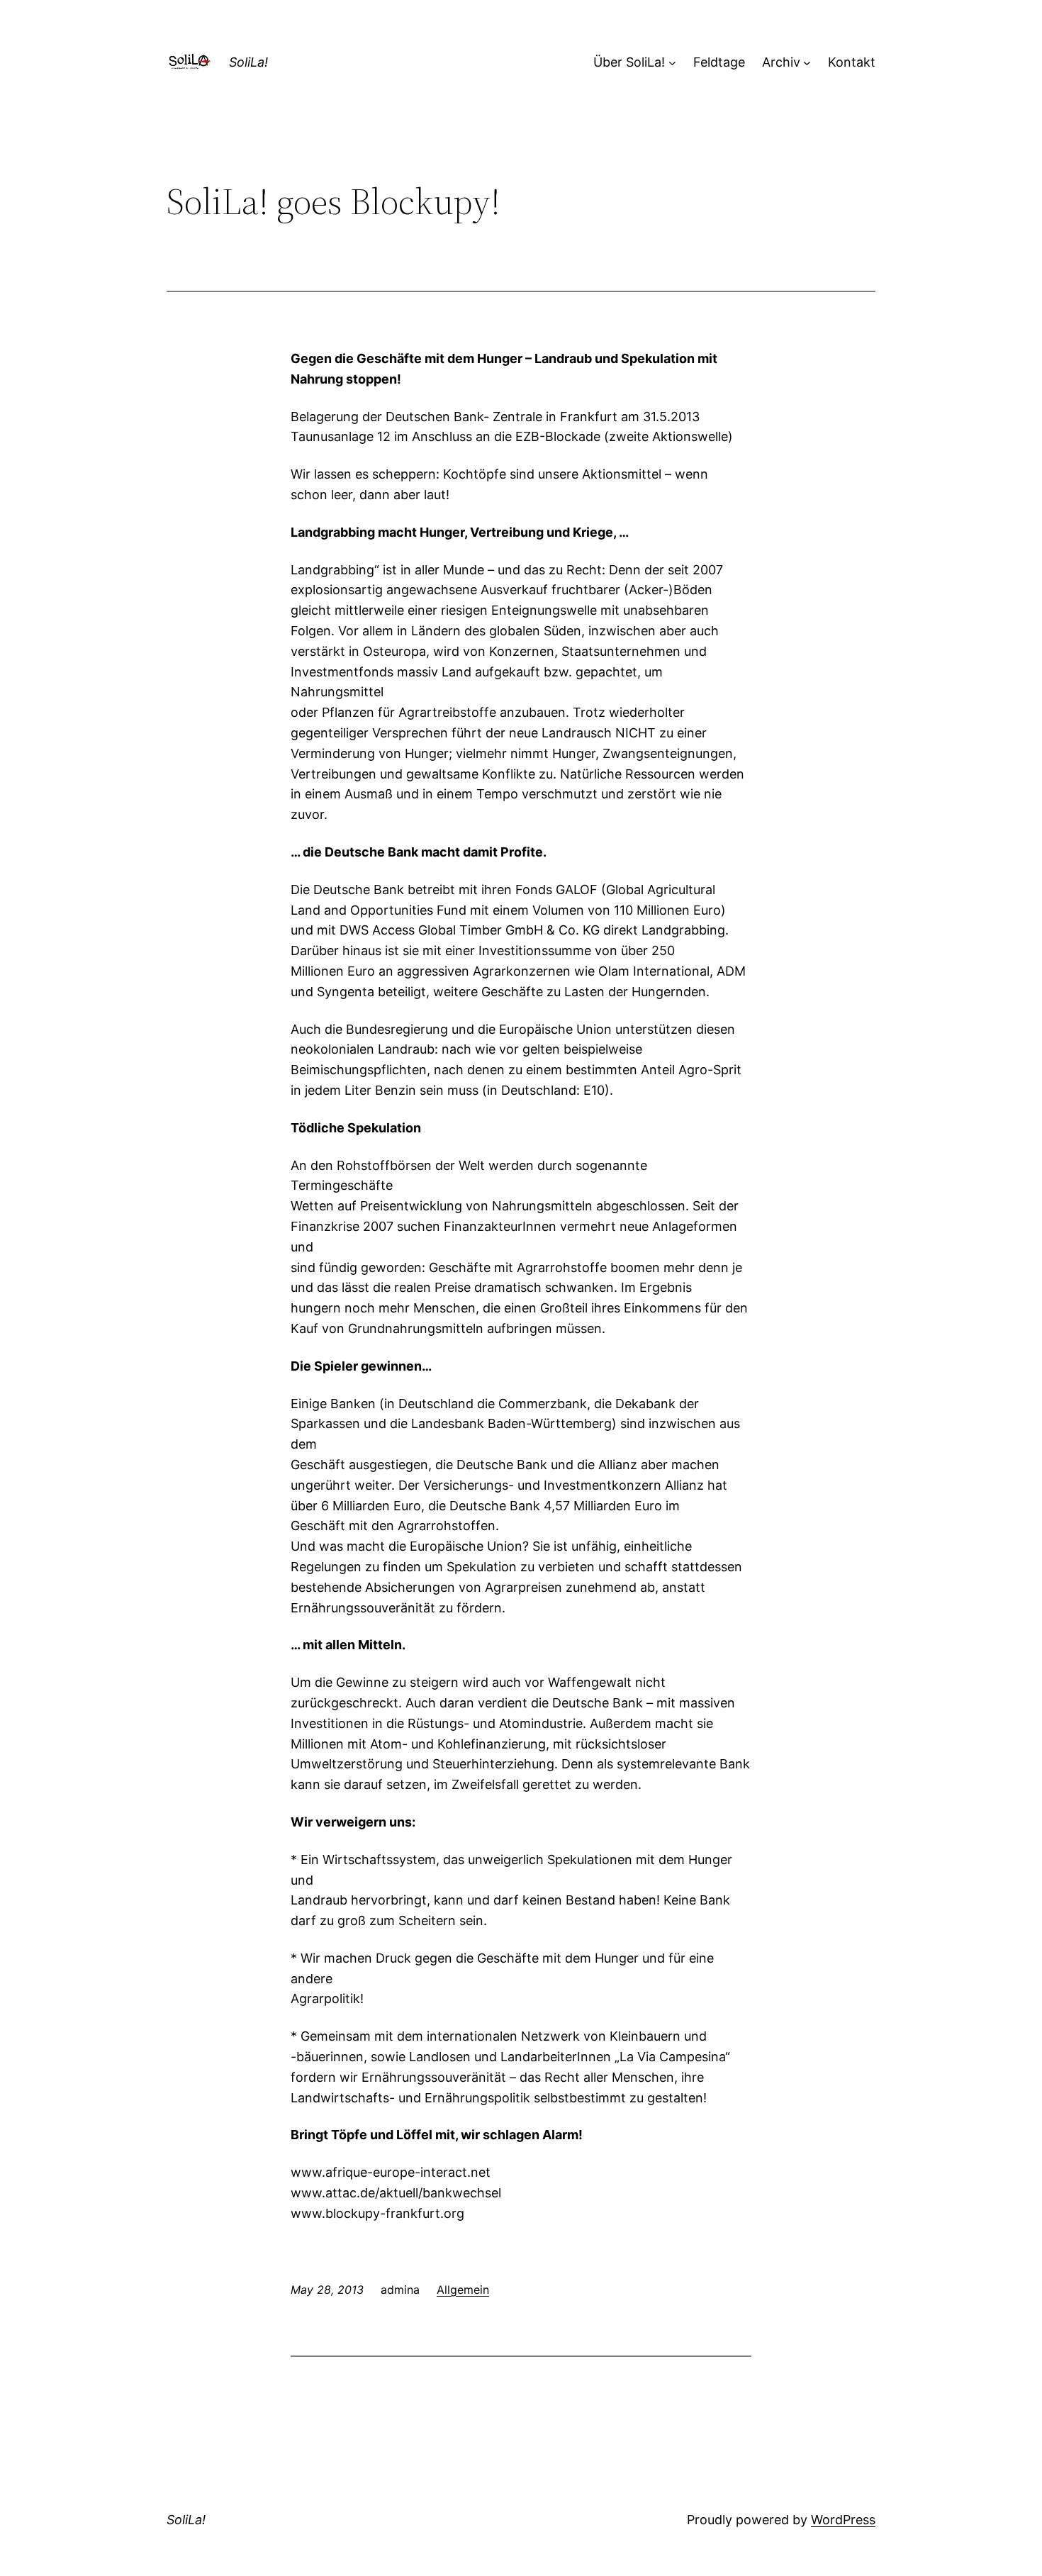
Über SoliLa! (629, 62)
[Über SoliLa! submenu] (672, 63)
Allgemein (463, 2290)
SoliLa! (248, 62)
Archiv (781, 62)
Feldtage (719, 62)
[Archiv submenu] (807, 63)
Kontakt (852, 62)
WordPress (843, 2520)
